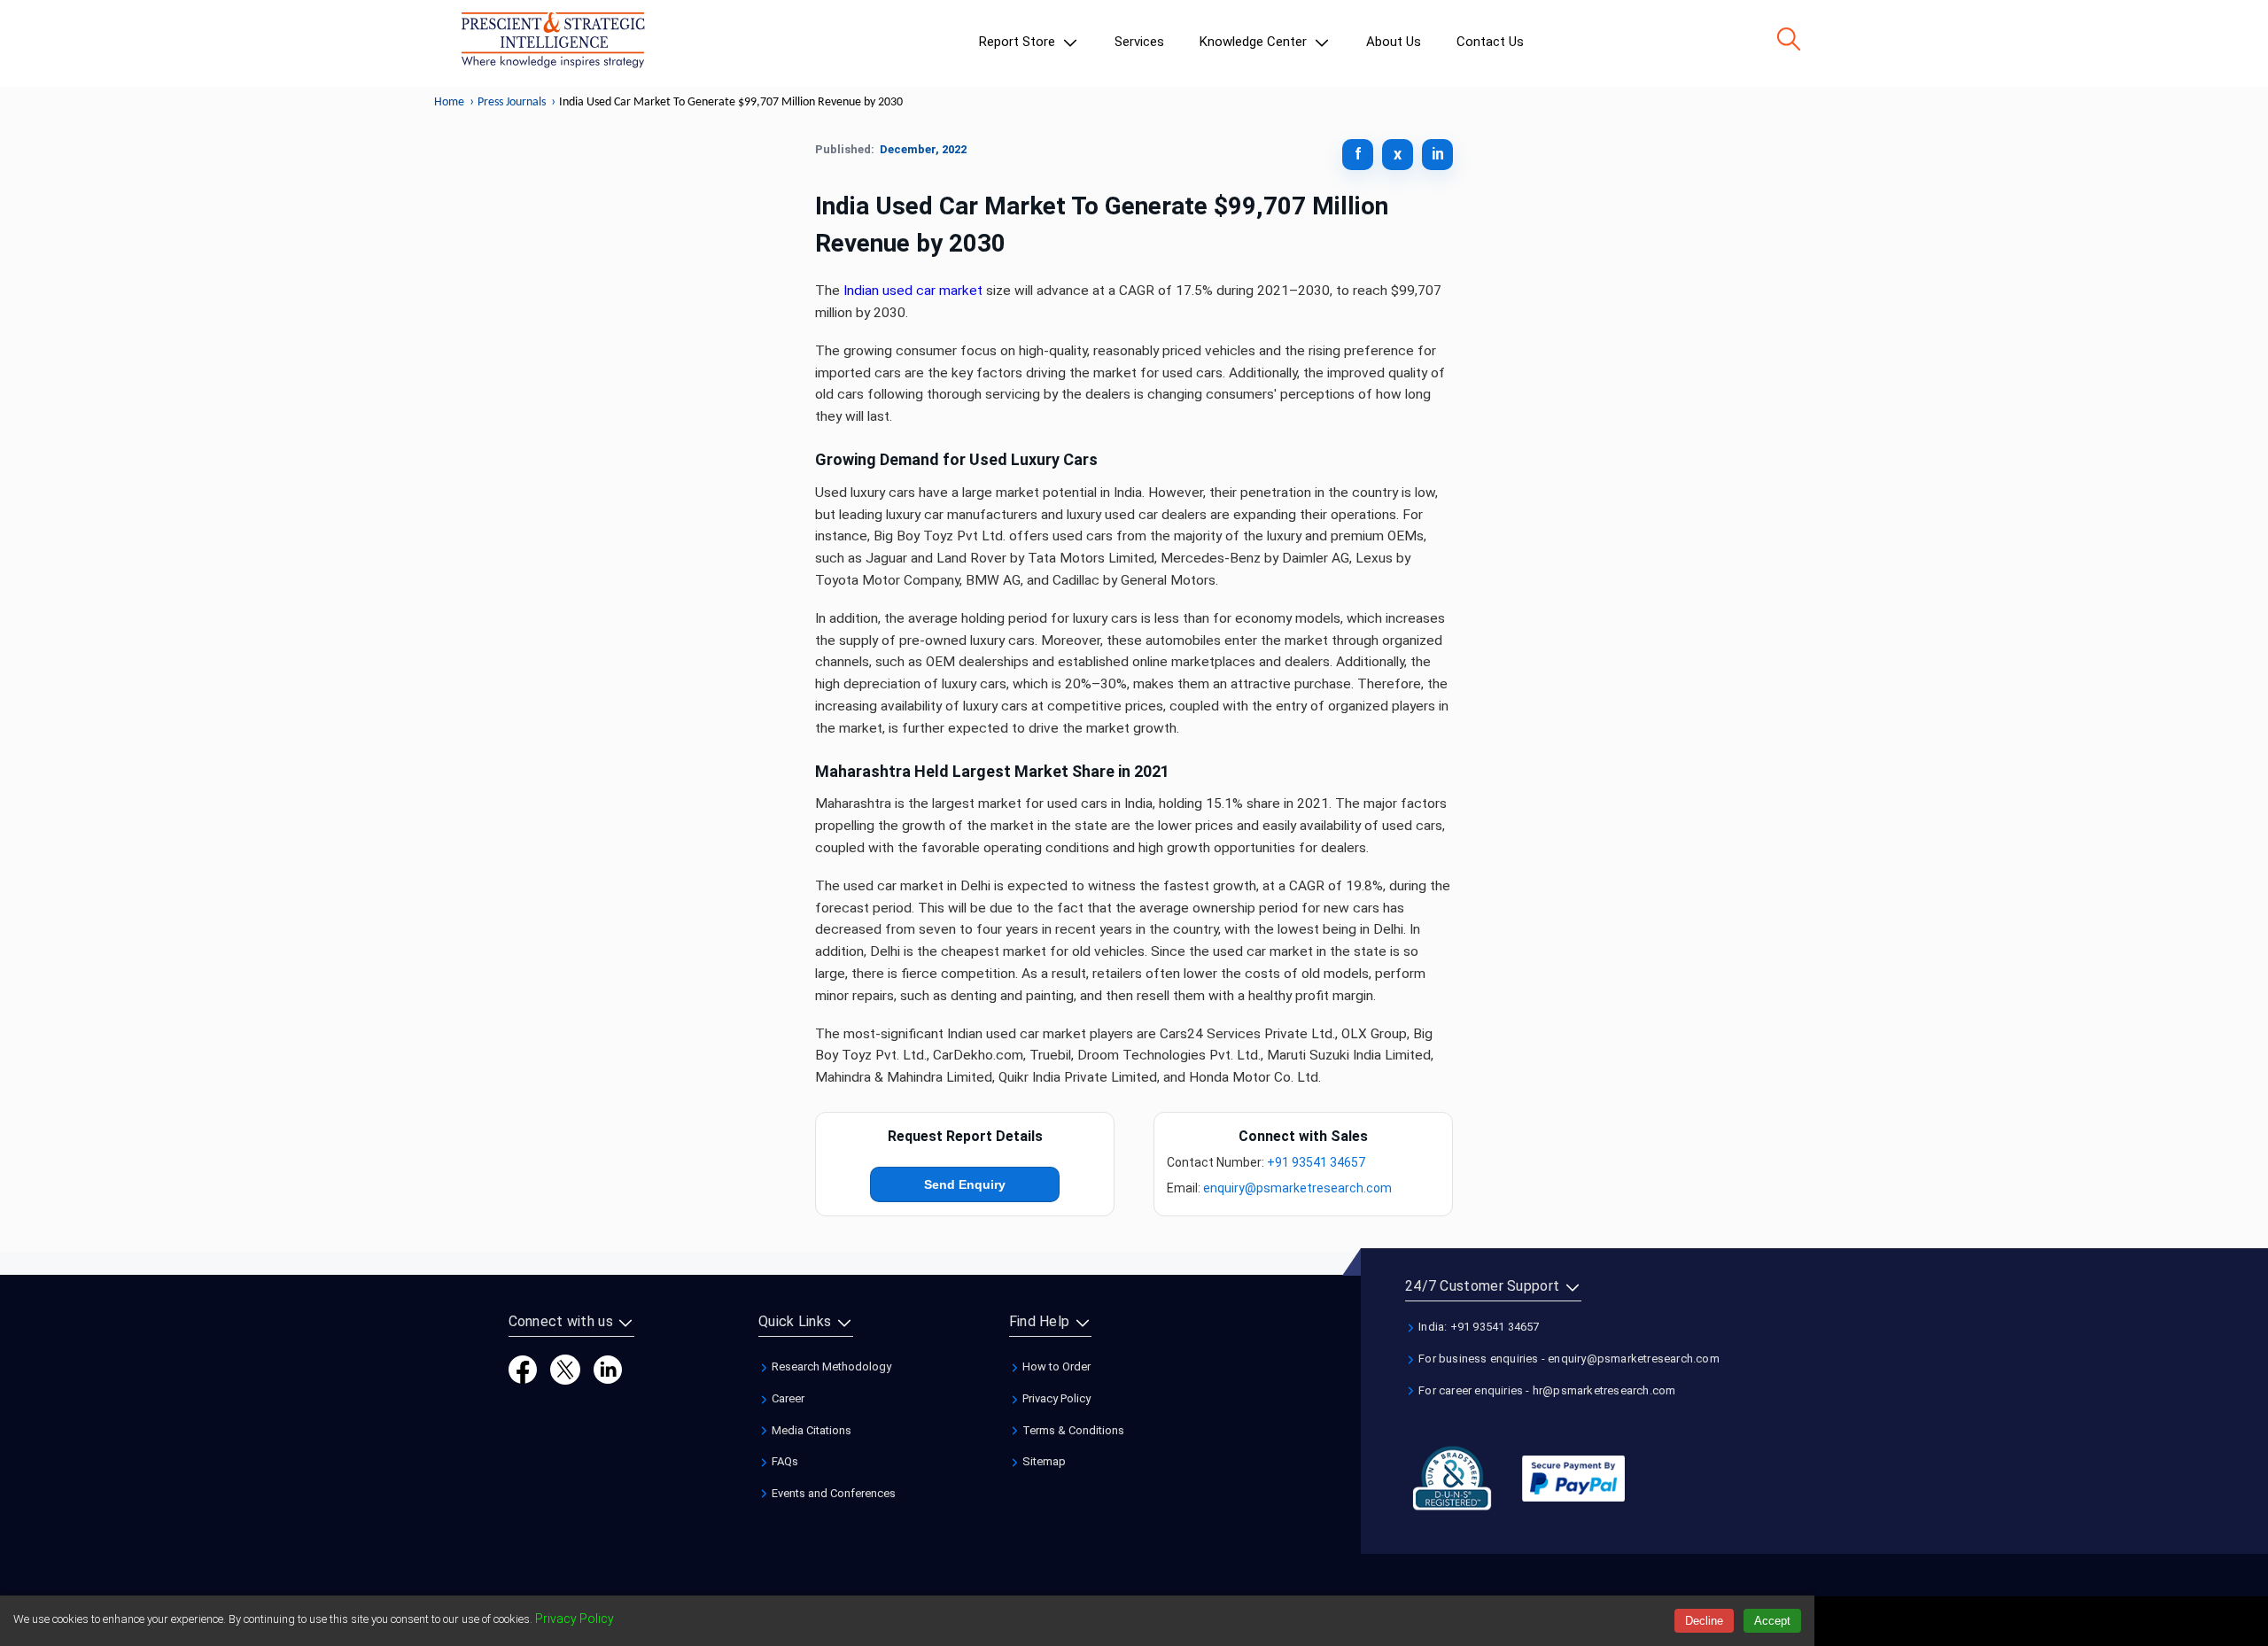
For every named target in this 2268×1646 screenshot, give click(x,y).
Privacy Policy (1055, 1398)
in (1438, 154)
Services (1139, 42)
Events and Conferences (832, 1493)
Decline (1704, 1621)
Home (449, 102)
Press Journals (512, 102)
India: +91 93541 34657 (1478, 1327)
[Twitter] (565, 1369)
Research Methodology (830, 1366)
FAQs (784, 1461)
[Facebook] (523, 1369)
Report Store (1019, 42)
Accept (1772, 1621)
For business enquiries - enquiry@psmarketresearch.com (1568, 1359)
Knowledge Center (1255, 42)
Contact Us (1490, 42)
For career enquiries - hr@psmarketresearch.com (1546, 1390)
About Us (1394, 42)
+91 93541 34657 (1316, 1162)
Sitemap (1043, 1461)
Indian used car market (913, 291)
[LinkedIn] (608, 1369)
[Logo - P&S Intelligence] (553, 43)
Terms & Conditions (1072, 1430)
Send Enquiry (965, 1184)
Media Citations (810, 1430)
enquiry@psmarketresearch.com (1297, 1188)
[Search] (1789, 39)
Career (787, 1398)
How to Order (1055, 1366)
